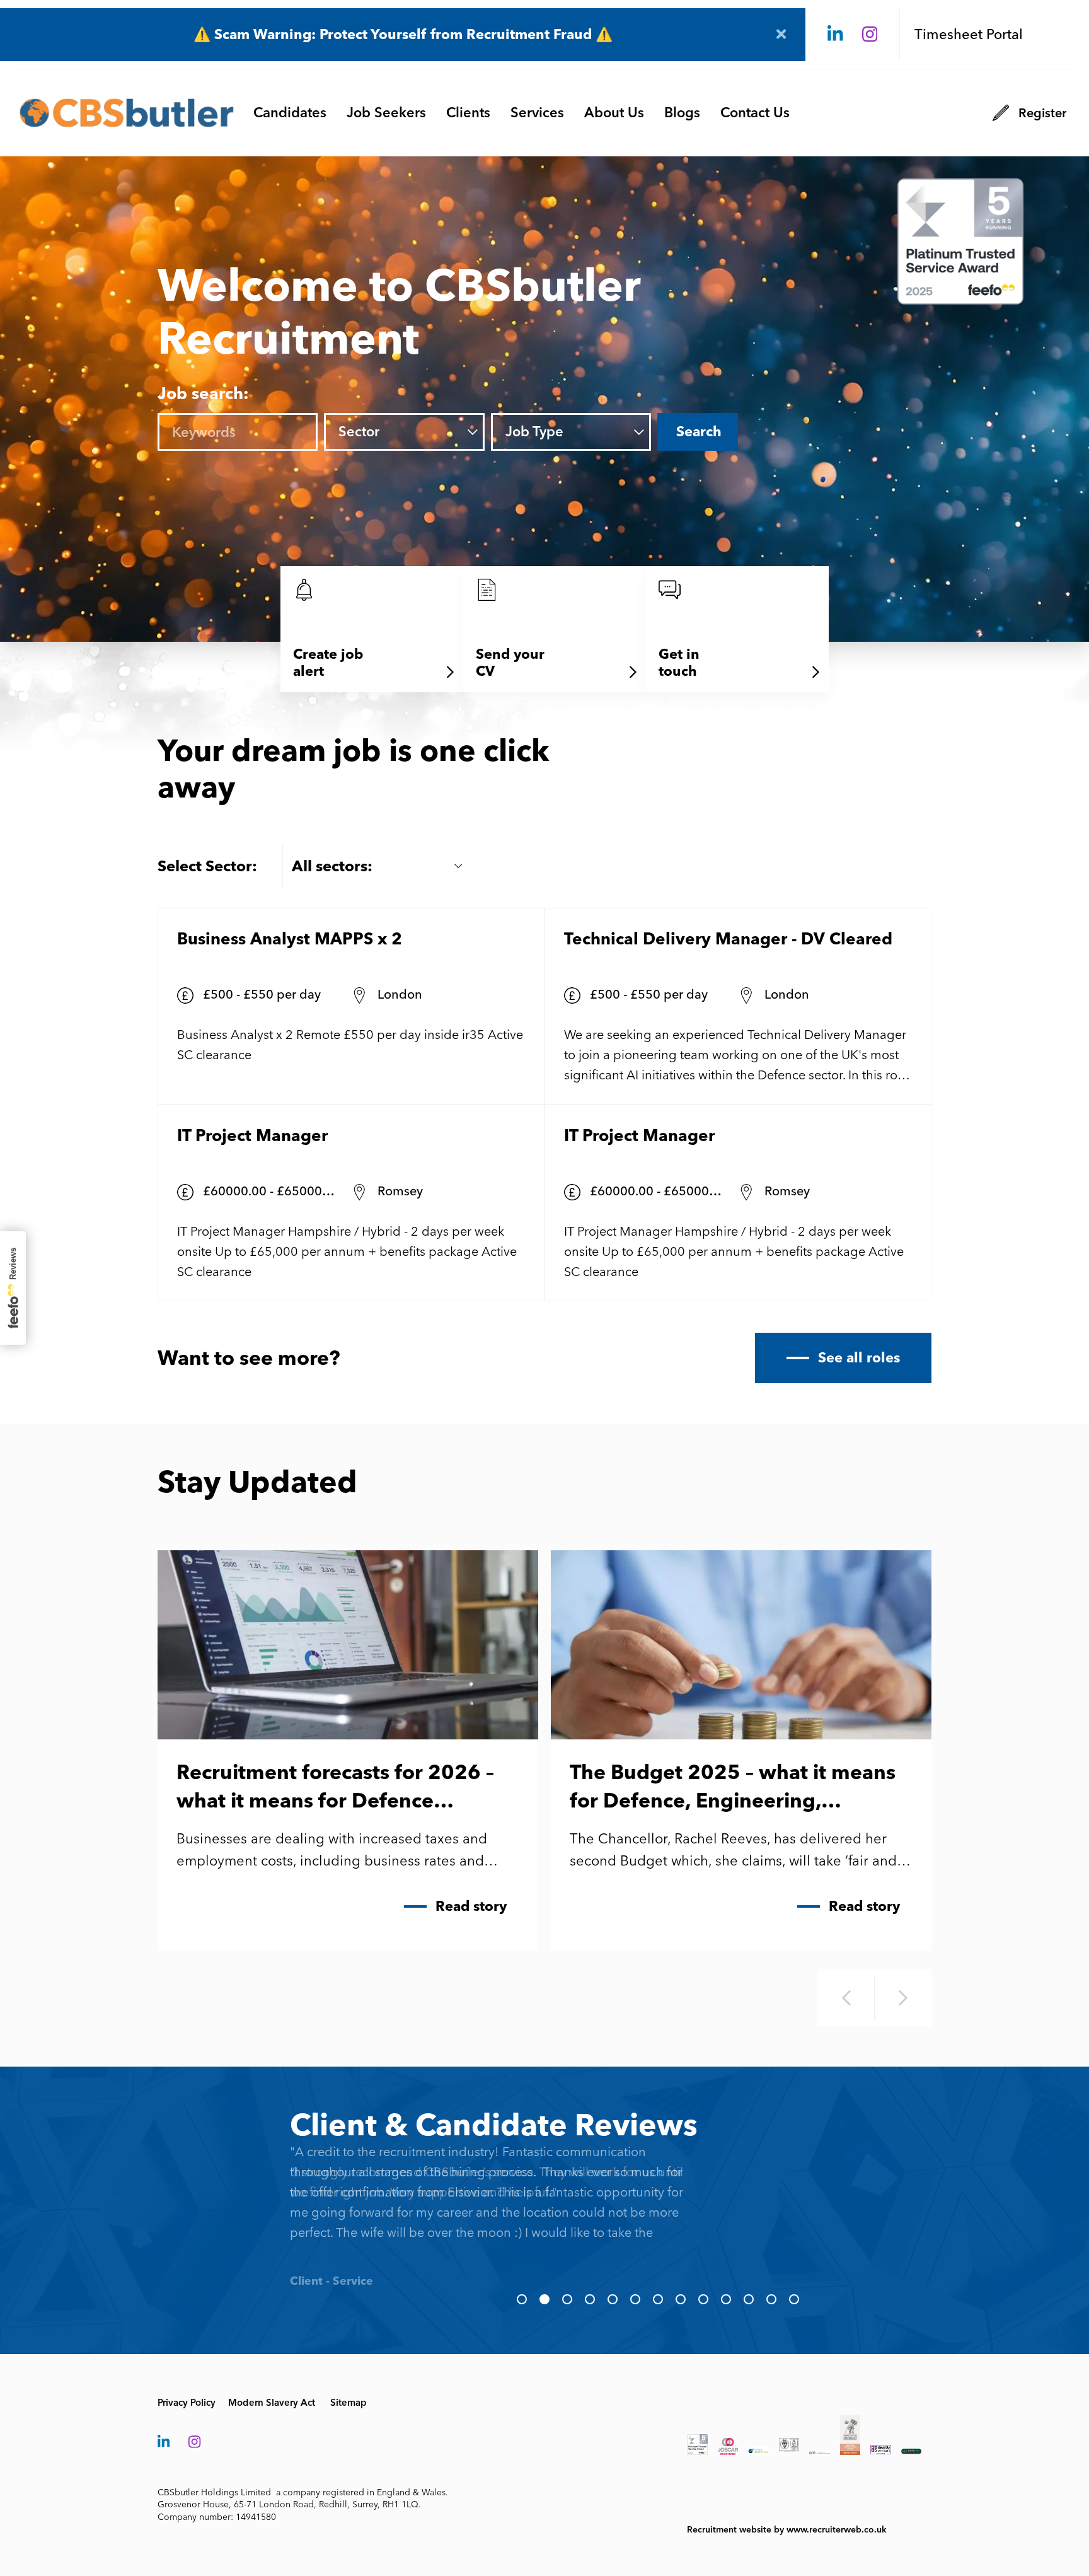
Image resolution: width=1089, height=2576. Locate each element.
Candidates (290, 113)
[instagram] (870, 35)
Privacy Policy (187, 2403)
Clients (468, 113)
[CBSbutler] (127, 113)
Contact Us (755, 113)
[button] (522, 2299)
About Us (614, 113)
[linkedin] (835, 35)
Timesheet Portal (969, 34)
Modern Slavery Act (272, 2403)
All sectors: (332, 866)
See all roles (859, 1358)
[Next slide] (903, 1998)
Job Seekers (386, 113)
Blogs (682, 113)
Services (537, 113)
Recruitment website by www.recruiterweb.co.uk (787, 2530)
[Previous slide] (846, 1998)
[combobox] (421, 432)
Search (699, 432)
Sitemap (349, 2403)
